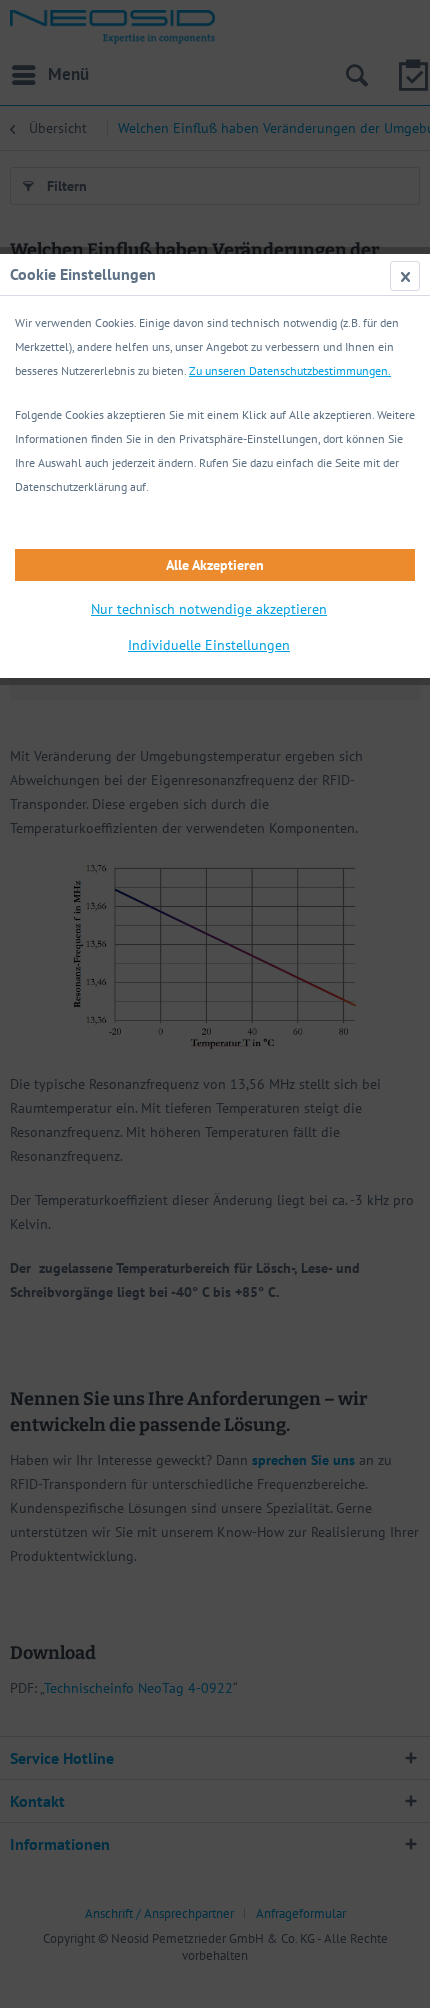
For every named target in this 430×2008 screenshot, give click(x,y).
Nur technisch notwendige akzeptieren (209, 609)
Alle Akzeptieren (215, 565)
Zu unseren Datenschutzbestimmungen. (290, 370)
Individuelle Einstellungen (209, 645)
